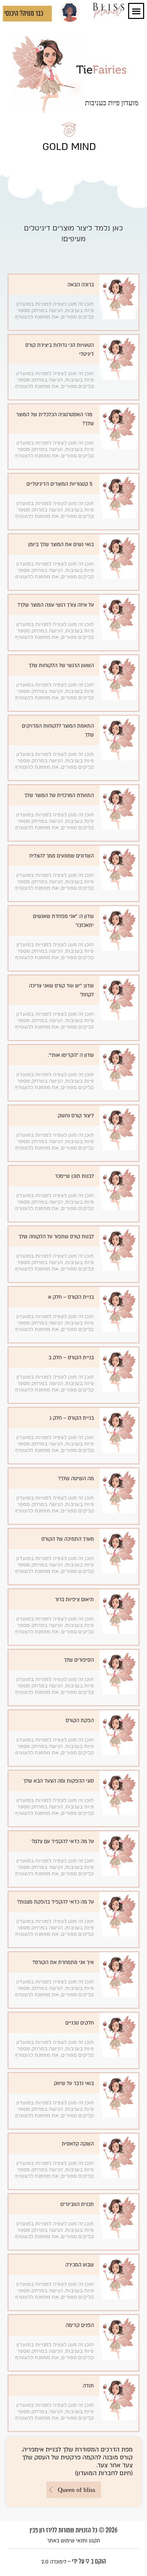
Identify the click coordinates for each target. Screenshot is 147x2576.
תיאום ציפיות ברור (74, 1600)
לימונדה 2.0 (54, 2562)
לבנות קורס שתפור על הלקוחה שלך (56, 1237)
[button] (136, 11)
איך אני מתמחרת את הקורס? (63, 1962)
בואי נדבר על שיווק (74, 2083)
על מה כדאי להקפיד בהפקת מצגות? (55, 1902)
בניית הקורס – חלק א (71, 1297)
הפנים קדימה (80, 2325)
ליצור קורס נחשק (76, 1116)
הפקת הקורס (80, 1720)
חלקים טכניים (80, 2023)
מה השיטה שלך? (76, 1479)
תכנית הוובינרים (77, 2204)
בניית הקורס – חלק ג (72, 1418)
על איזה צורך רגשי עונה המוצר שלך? (56, 605)
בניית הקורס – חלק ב (71, 1358)
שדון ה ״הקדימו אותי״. (71, 1055)
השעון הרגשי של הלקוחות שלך (61, 665)
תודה (88, 2386)
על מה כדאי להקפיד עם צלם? (63, 1841)
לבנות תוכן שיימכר (74, 1176)
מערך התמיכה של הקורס (68, 1539)
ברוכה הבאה (81, 285)
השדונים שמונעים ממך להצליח (62, 856)
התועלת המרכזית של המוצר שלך (59, 795)
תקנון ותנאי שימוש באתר (74, 2541)
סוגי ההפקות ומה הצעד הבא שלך (59, 1781)
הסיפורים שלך (79, 1660)
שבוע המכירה (80, 2265)
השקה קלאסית (78, 2144)
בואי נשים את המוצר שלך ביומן (61, 545)
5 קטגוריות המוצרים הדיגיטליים (60, 484)
